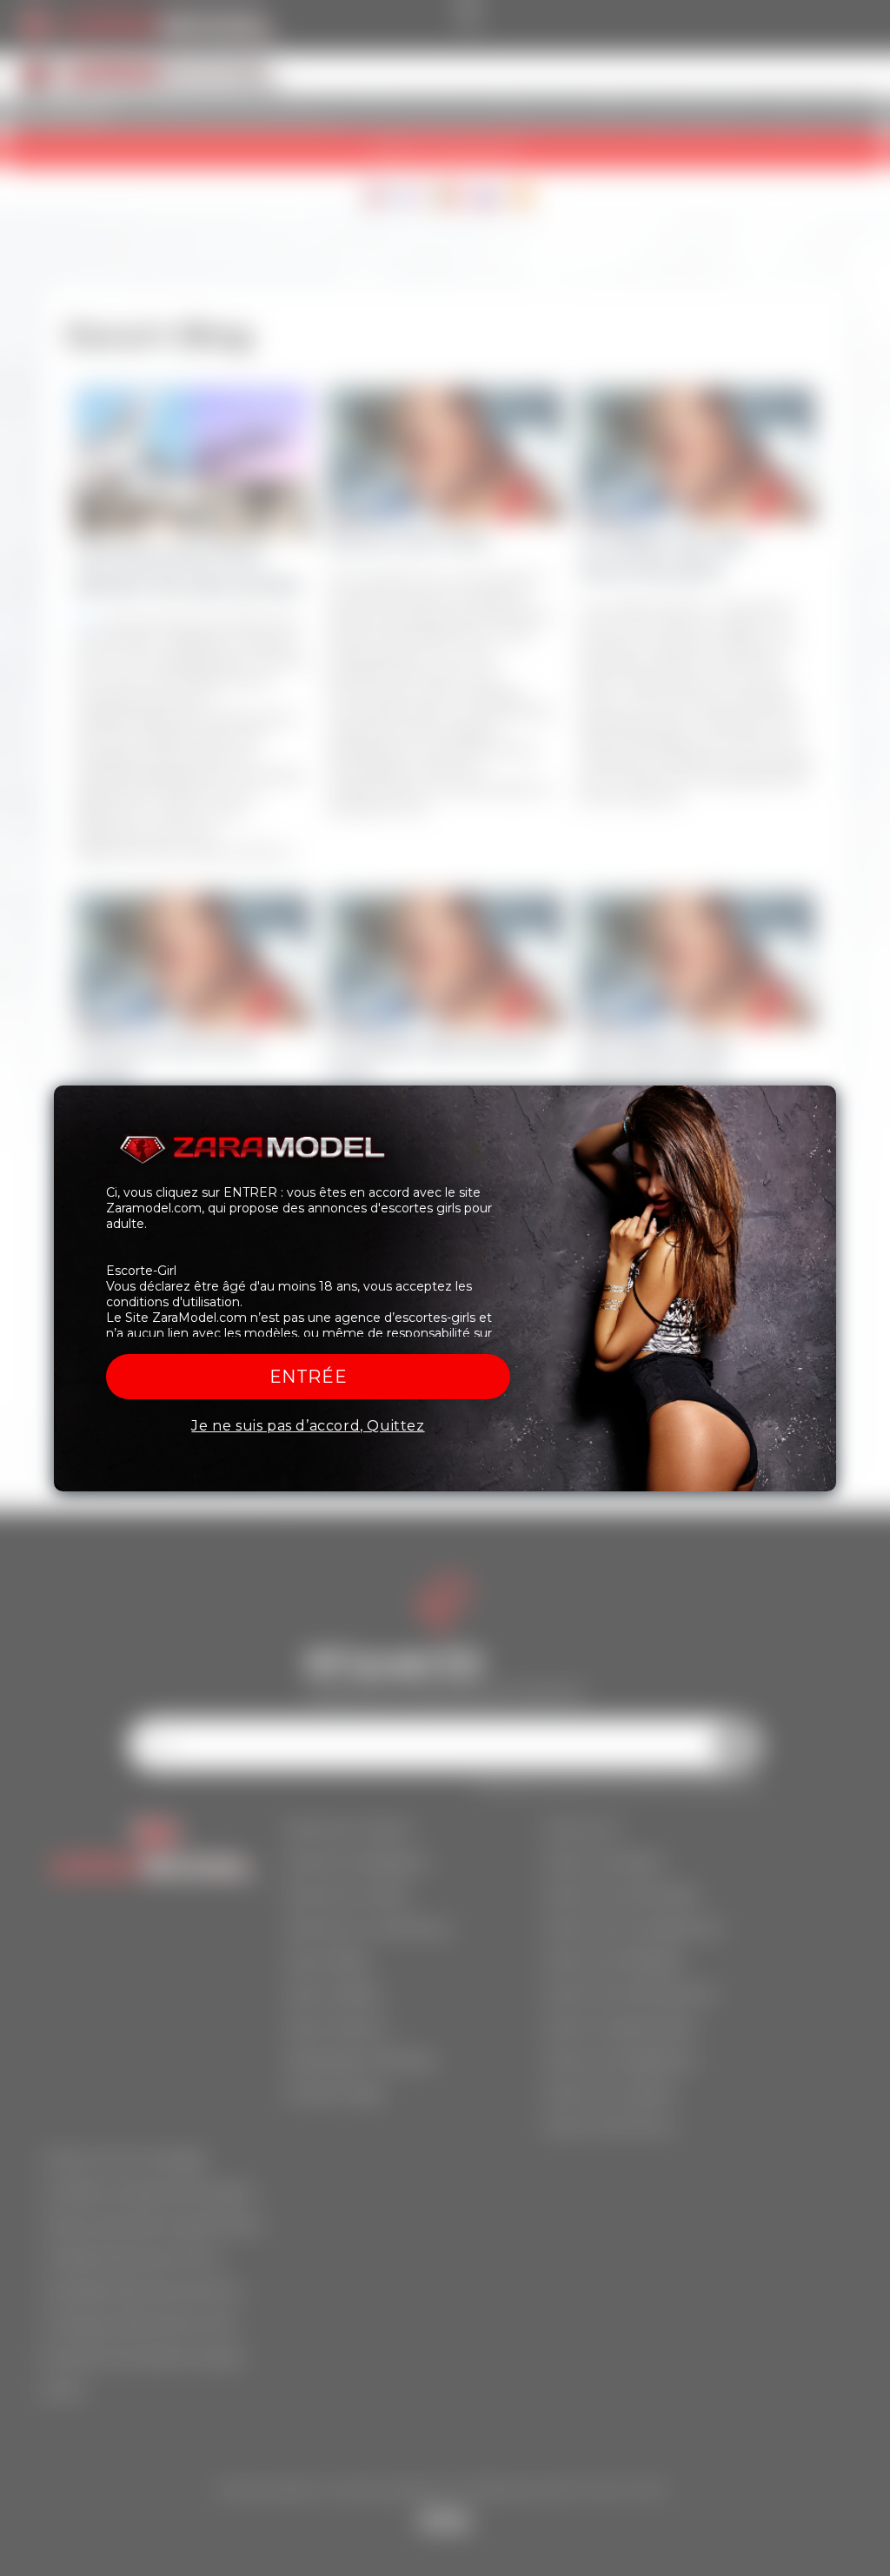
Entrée (309, 1377)
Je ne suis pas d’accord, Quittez (308, 1426)
